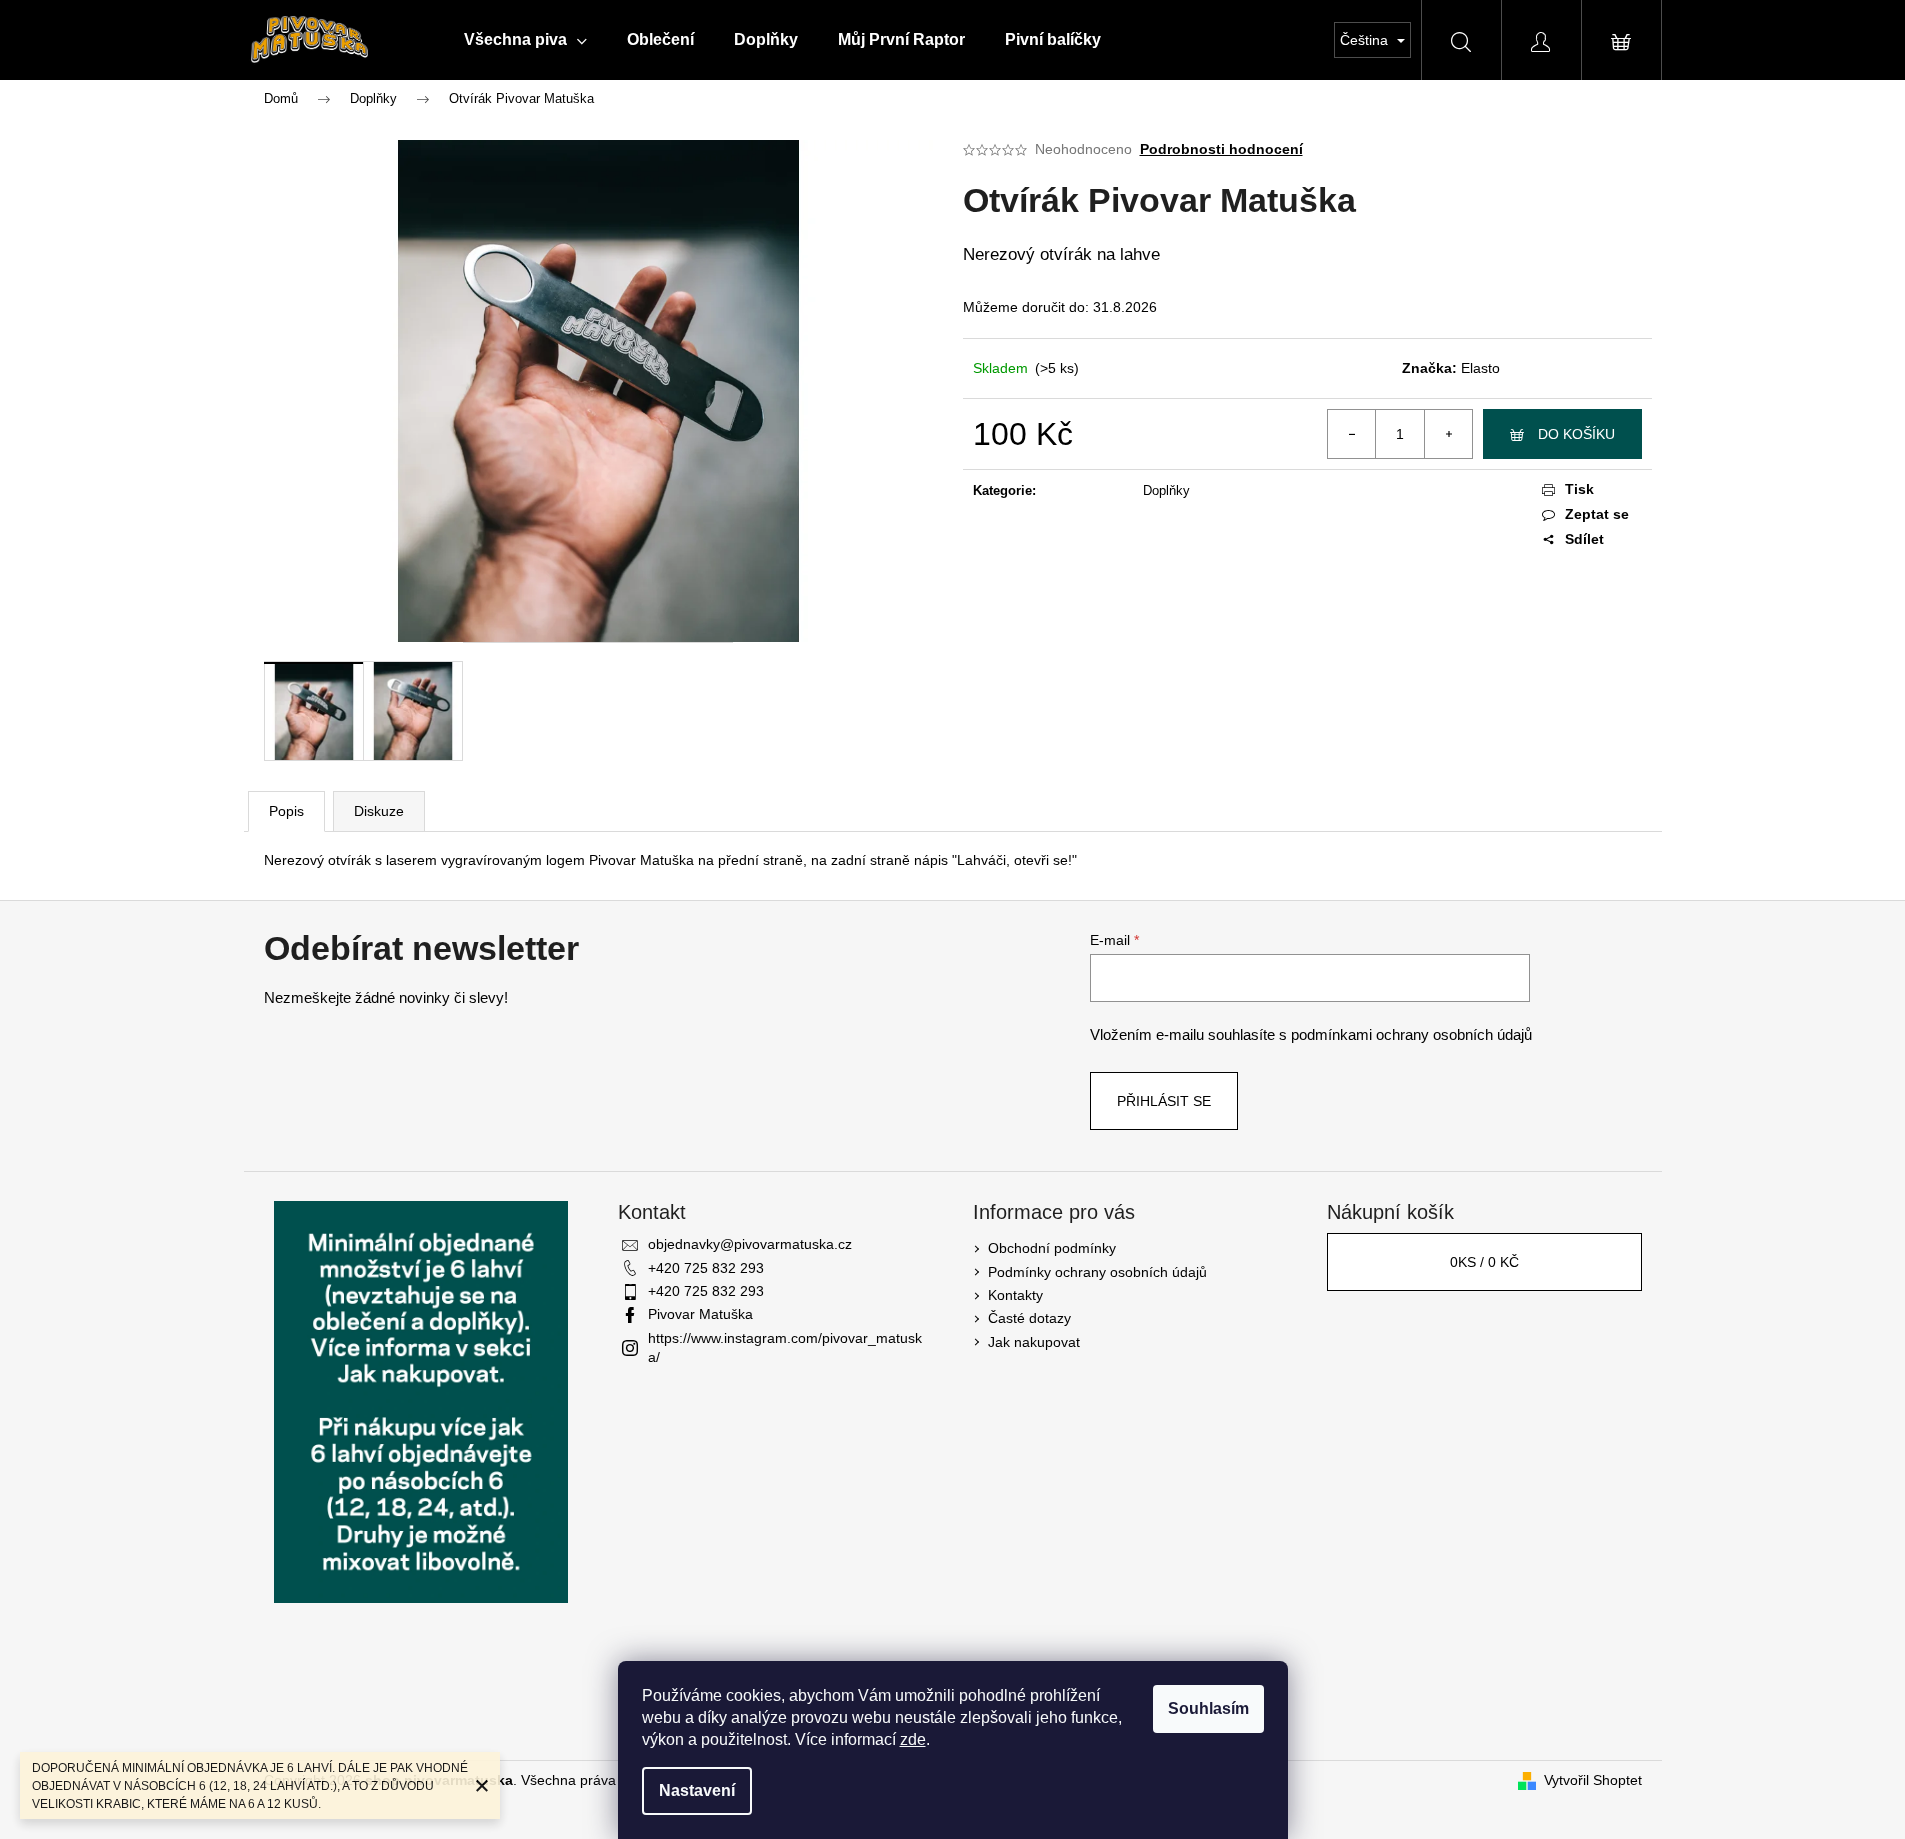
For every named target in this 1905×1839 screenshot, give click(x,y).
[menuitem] (525, 40)
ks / (1484, 1262)
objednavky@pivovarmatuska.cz (750, 1244)
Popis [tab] (286, 811)
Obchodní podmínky (1052, 1248)
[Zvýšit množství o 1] (1448, 434)
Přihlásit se (1164, 1101)
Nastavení (697, 1790)
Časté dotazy (1029, 1318)
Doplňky (1166, 490)
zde (913, 1739)
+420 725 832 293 (706, 1268)
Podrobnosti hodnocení (1221, 149)
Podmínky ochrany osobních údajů (1097, 1272)
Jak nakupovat (1034, 1342)
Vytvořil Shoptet (1593, 1780)
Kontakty (1015, 1295)
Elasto (1480, 368)
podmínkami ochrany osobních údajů (1411, 1034)
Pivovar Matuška (700, 1314)
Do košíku (1576, 434)
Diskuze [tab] (379, 811)
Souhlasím (1208, 1708)
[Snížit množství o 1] (1352, 434)
